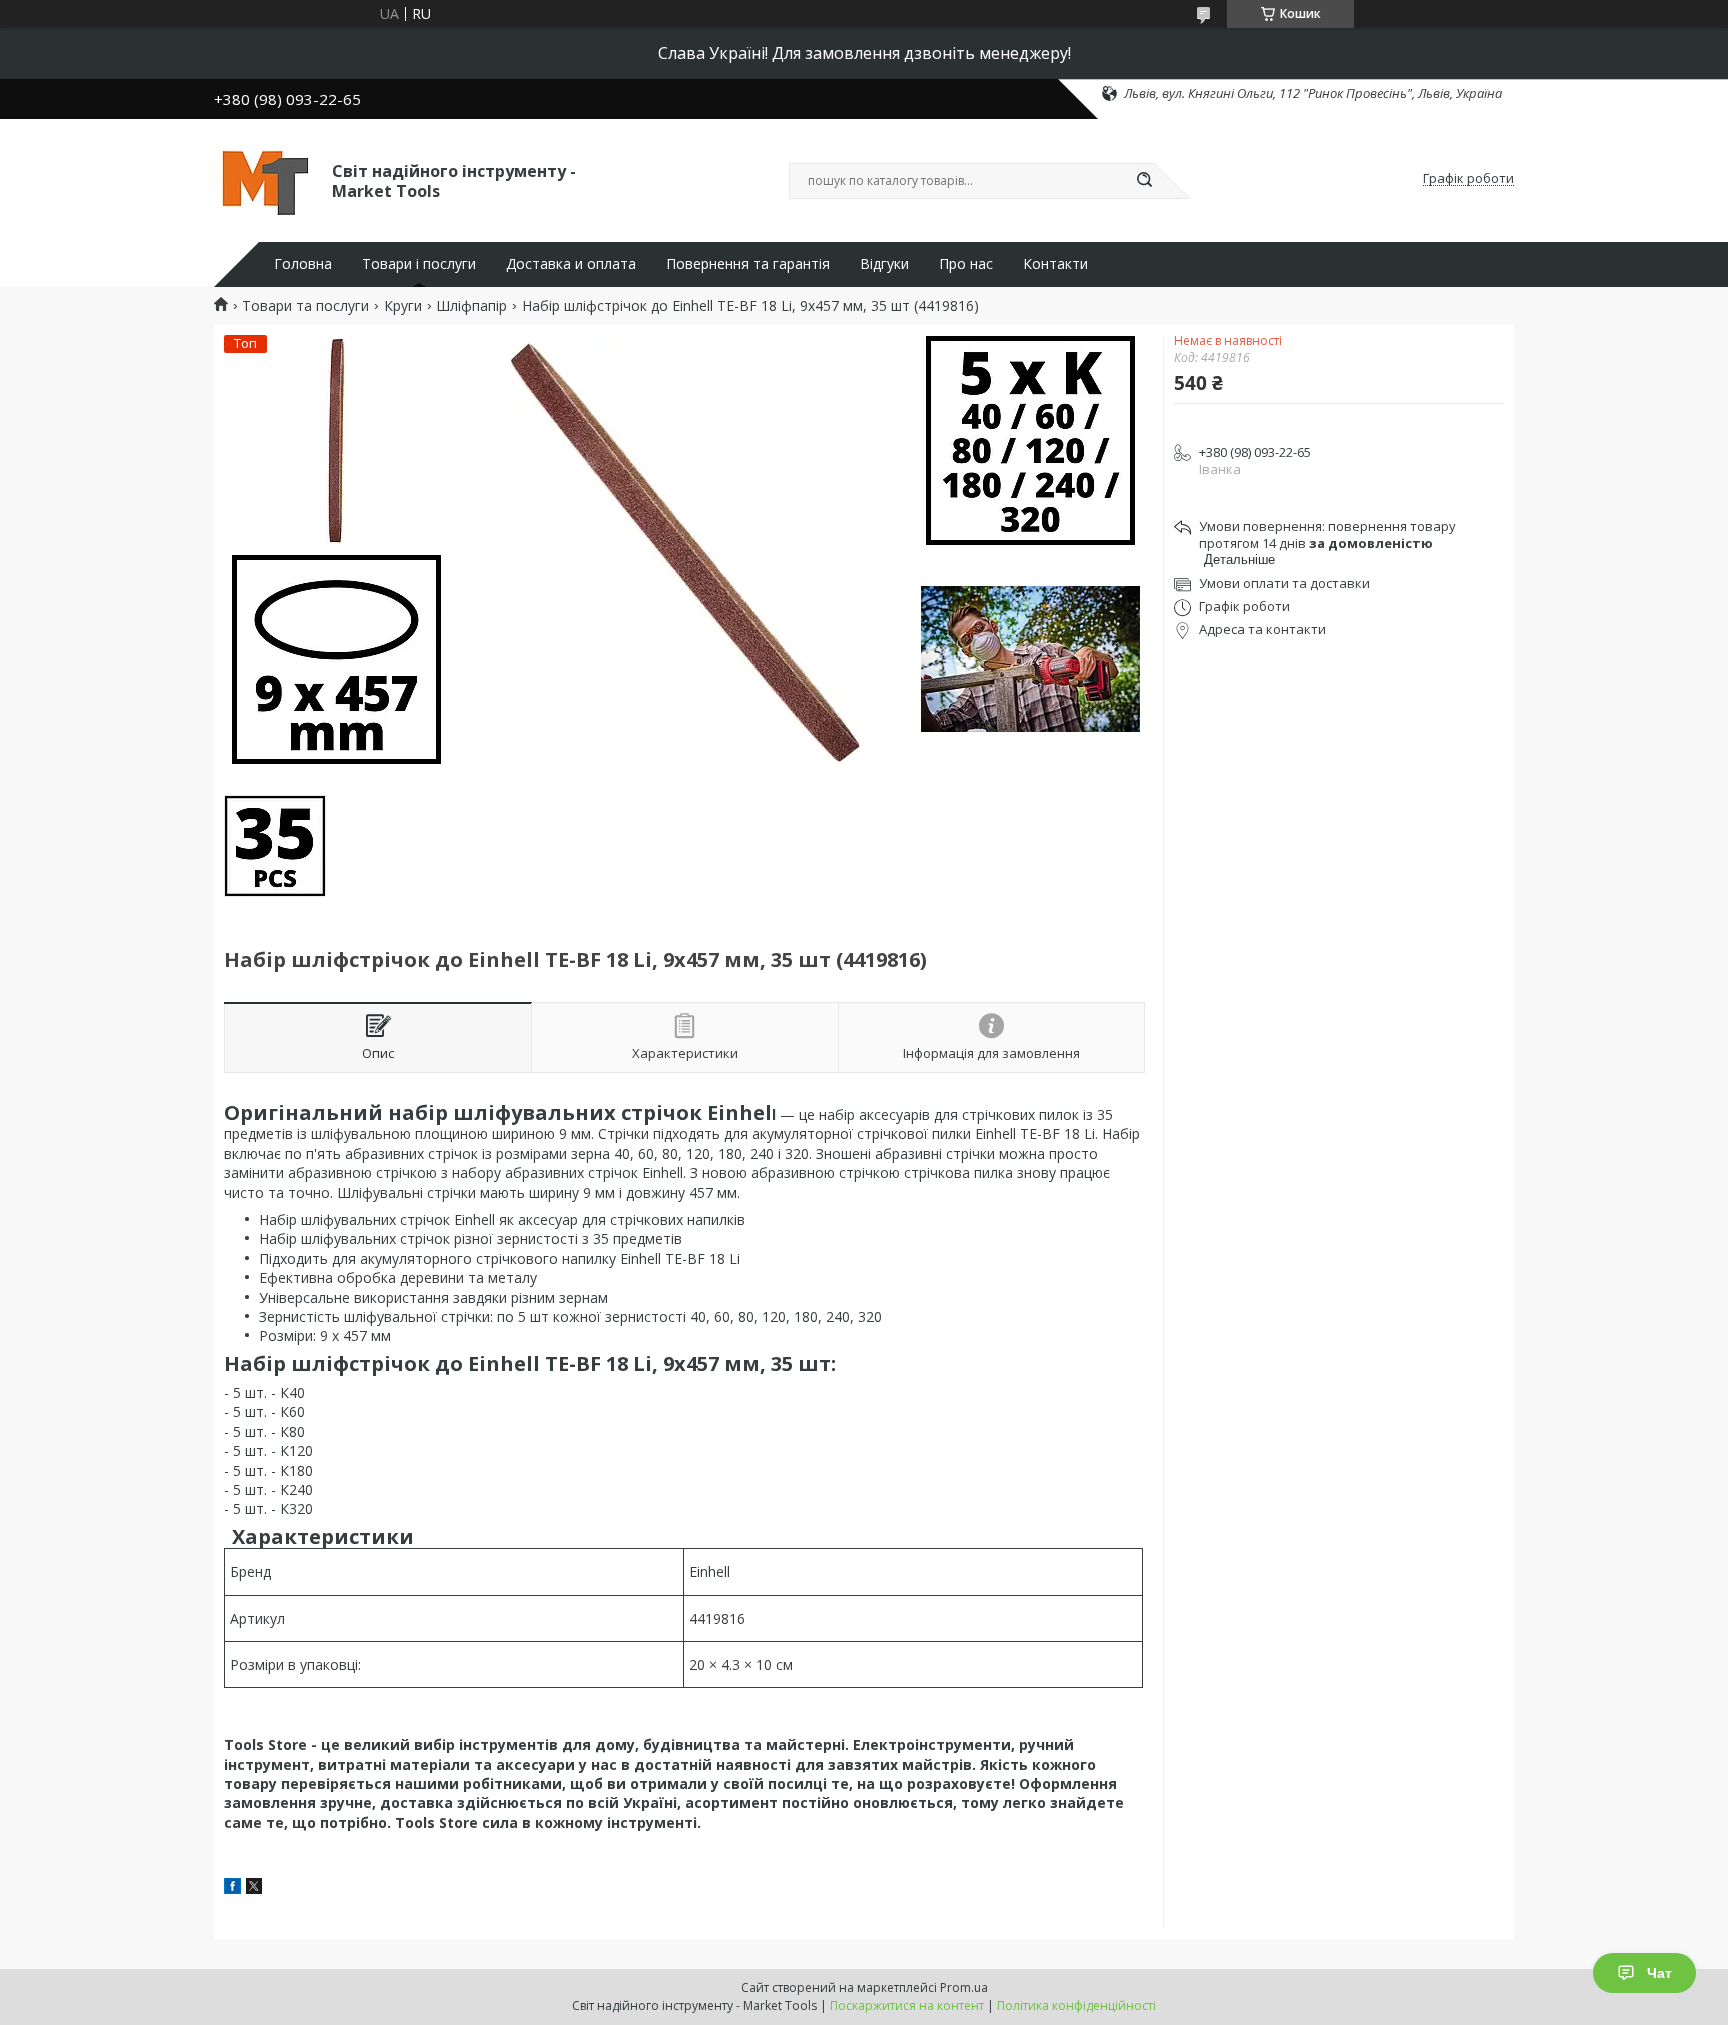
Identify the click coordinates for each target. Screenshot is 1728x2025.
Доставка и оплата (571, 264)
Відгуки (884, 264)
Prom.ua (964, 1987)
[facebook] (232, 1888)
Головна (303, 264)
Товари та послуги (305, 306)
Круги (403, 306)
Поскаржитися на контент (907, 2005)
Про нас (966, 264)
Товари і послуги (419, 264)
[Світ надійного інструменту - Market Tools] (264, 179)
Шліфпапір (471, 306)
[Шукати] (1144, 181)
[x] (254, 1888)
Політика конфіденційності (1076, 2005)
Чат (1659, 1973)
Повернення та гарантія (748, 264)
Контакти (1055, 264)
